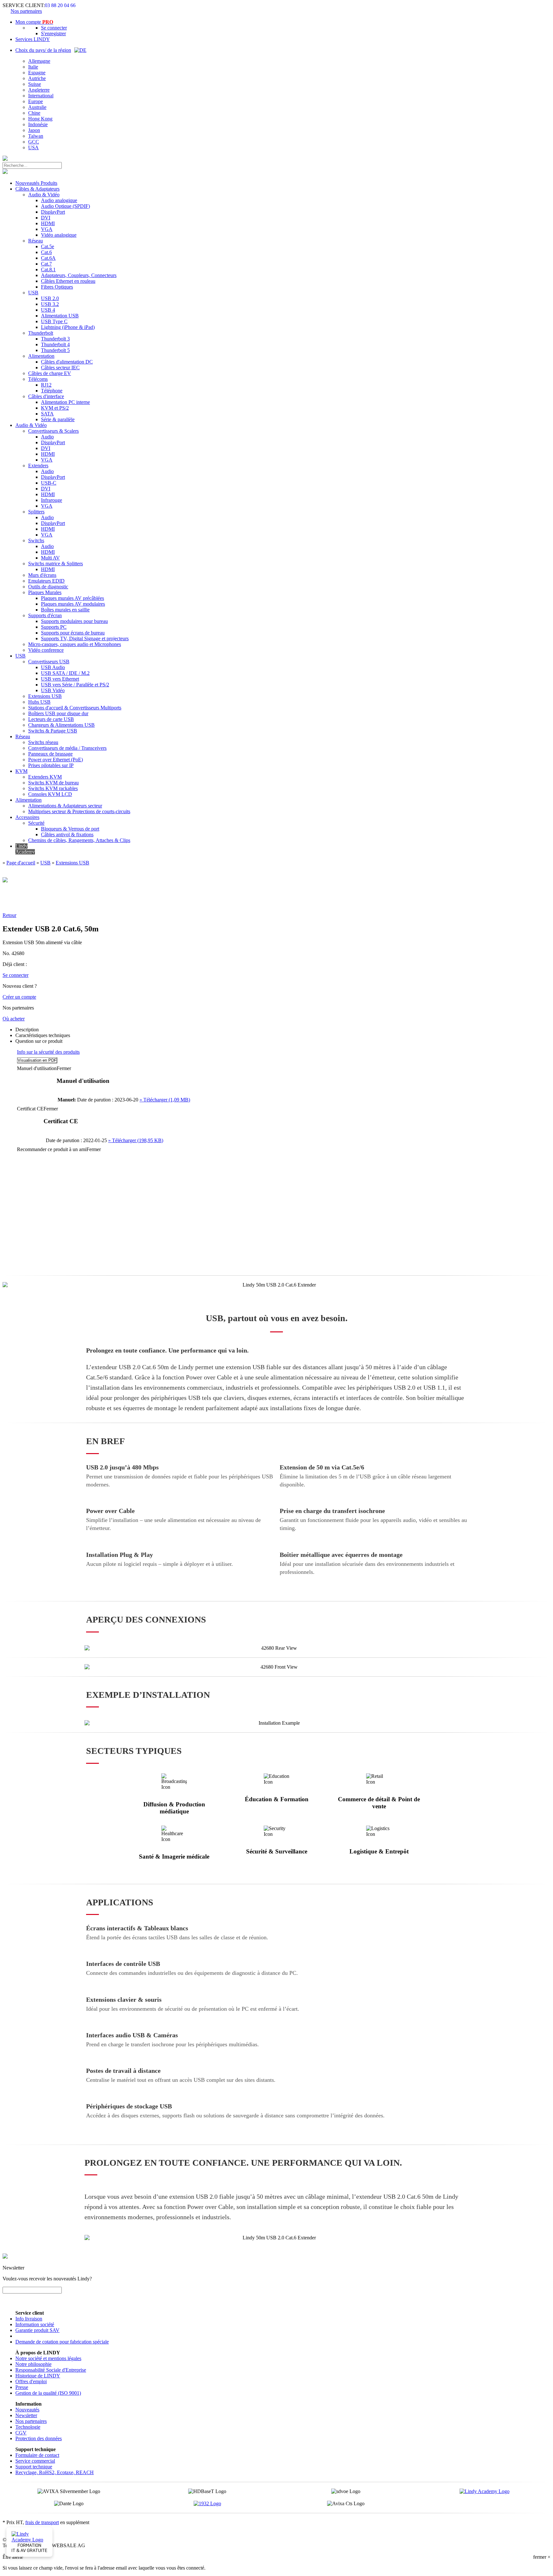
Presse (22, 2387)
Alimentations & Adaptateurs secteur (65, 806)
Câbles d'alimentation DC (67, 362)
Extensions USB (45, 696)
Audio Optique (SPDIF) (65, 206)
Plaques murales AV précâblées (72, 598)
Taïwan (36, 136)
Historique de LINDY (38, 2376)
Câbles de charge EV (50, 373)
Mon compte (34, 22)
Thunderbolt (41, 333)
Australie (37, 107)
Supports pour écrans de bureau (73, 633)
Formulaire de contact (37, 2455)
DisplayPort (53, 212)
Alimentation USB (60, 316)
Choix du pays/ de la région (43, 50)
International (41, 96)
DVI (46, 218)
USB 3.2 (50, 304)
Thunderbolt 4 (55, 344)
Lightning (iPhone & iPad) (68, 327)
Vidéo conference (46, 650)
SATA (47, 414)
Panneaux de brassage (50, 754)
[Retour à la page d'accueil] (5, 159)
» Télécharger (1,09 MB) (165, 1100)
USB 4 (48, 310)
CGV (21, 2433)
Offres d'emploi (31, 2381)
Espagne (37, 73)
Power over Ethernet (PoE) (56, 760)
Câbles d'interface (46, 396)
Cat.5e (48, 246)
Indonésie (38, 124)
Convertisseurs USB (49, 662)
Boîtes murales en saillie (65, 610)
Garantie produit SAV (37, 2330)
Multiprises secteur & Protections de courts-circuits (79, 811)
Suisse (35, 84)
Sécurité (36, 823)
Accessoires (27, 817)
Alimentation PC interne (65, 402)
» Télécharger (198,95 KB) (136, 1140)
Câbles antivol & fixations (67, 834)
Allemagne (39, 61)
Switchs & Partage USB (53, 731)
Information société (35, 2324)
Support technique (34, 2467)
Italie (33, 67)
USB (33, 293)
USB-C (49, 483)
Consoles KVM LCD (50, 794)
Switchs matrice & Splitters (56, 564)
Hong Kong (40, 119)
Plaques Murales (45, 592)
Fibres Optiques (57, 287)
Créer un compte (19, 997)
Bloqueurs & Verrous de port (70, 829)
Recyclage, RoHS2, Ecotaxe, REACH (55, 2472)
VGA (47, 229)
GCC (34, 142)
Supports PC (54, 627)
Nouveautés (27, 2410)
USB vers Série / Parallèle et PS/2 (75, 685)
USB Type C (54, 321)
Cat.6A (48, 258)
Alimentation (41, 356)
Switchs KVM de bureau (53, 783)
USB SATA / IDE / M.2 (65, 673)
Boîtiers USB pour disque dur (58, 713)
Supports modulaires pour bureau (74, 621)
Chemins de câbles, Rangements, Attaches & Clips (79, 840)
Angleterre (39, 90)
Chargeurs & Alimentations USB (61, 725)
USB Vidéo (53, 690)
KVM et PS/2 (55, 408)
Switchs (36, 540)
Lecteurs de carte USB (51, 719)
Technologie (28, 2427)
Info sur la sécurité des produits (48, 1052)
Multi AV (50, 558)
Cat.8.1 (48, 270)
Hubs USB (39, 702)
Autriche (37, 78)
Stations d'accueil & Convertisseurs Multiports (75, 708)
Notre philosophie (33, 2364)
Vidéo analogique (59, 235)
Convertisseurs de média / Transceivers (67, 748)
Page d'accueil (21, 863)
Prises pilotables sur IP (51, 765)
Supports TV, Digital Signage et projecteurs (85, 638)
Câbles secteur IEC (60, 368)
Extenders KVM (45, 777)
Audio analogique (59, 200)
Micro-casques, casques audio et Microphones (75, 644)
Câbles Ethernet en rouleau (68, 281)
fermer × (542, 2557)
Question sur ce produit (39, 1041)
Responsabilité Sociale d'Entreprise (51, 2370)
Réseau (36, 241)
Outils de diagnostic (48, 587)
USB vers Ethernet (60, 679)
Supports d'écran (45, 615)
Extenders (38, 466)
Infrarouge (52, 500)
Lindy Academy (25, 849)
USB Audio (53, 667)
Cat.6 (46, 252)
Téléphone (52, 391)
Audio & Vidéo (44, 195)
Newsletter (26, 2415)
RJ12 (46, 385)
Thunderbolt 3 (55, 339)
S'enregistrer (53, 33)
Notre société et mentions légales (48, 2358)
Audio (47, 437)
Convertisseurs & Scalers (53, 431)
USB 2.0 (50, 298)
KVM (21, 771)
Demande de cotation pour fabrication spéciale (62, 2342)
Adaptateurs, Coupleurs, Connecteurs (79, 275)
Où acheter (14, 1019)
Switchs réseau (43, 742)
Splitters (36, 512)
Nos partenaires (26, 11)
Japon (34, 130)
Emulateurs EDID (46, 581)
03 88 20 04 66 (60, 5)
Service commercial (35, 2461)
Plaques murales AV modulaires (73, 604)
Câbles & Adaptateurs (37, 189)
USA (33, 147)
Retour (9, 915)
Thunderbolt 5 (55, 350)
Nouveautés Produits (36, 183)
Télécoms (38, 379)
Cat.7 (46, 264)
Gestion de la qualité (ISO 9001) (48, 2393)
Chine (34, 113)
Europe (36, 101)
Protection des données (39, 2438)
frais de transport (42, 2522)
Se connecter (54, 28)
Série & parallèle (58, 419)
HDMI (48, 223)
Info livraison (29, 2319)
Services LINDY (33, 39)
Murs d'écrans (42, 575)
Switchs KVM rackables (53, 788)
